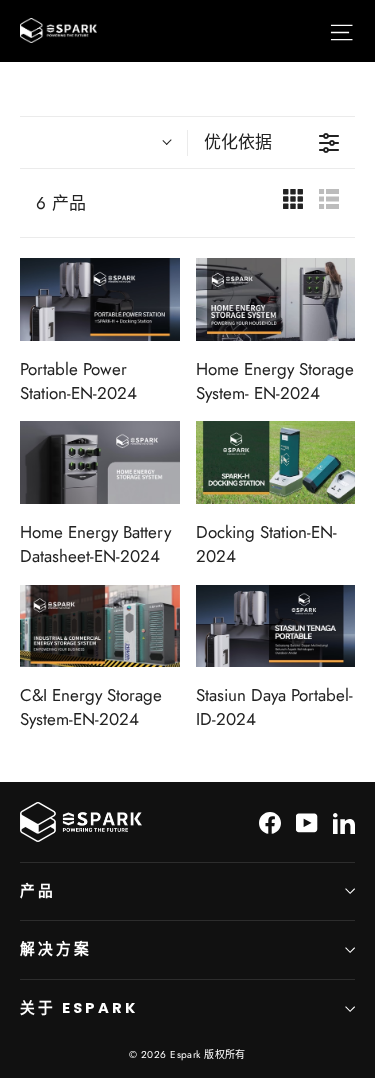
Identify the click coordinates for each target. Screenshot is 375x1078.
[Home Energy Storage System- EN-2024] (276, 299)
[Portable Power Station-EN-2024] (100, 299)
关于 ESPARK (78, 1008)
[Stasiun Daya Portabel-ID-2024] (276, 626)
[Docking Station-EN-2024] (276, 462)
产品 (38, 891)
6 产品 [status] (61, 203)
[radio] (293, 203)
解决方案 (56, 949)
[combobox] (103, 143)
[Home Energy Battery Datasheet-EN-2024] (100, 462)
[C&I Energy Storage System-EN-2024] (100, 626)
